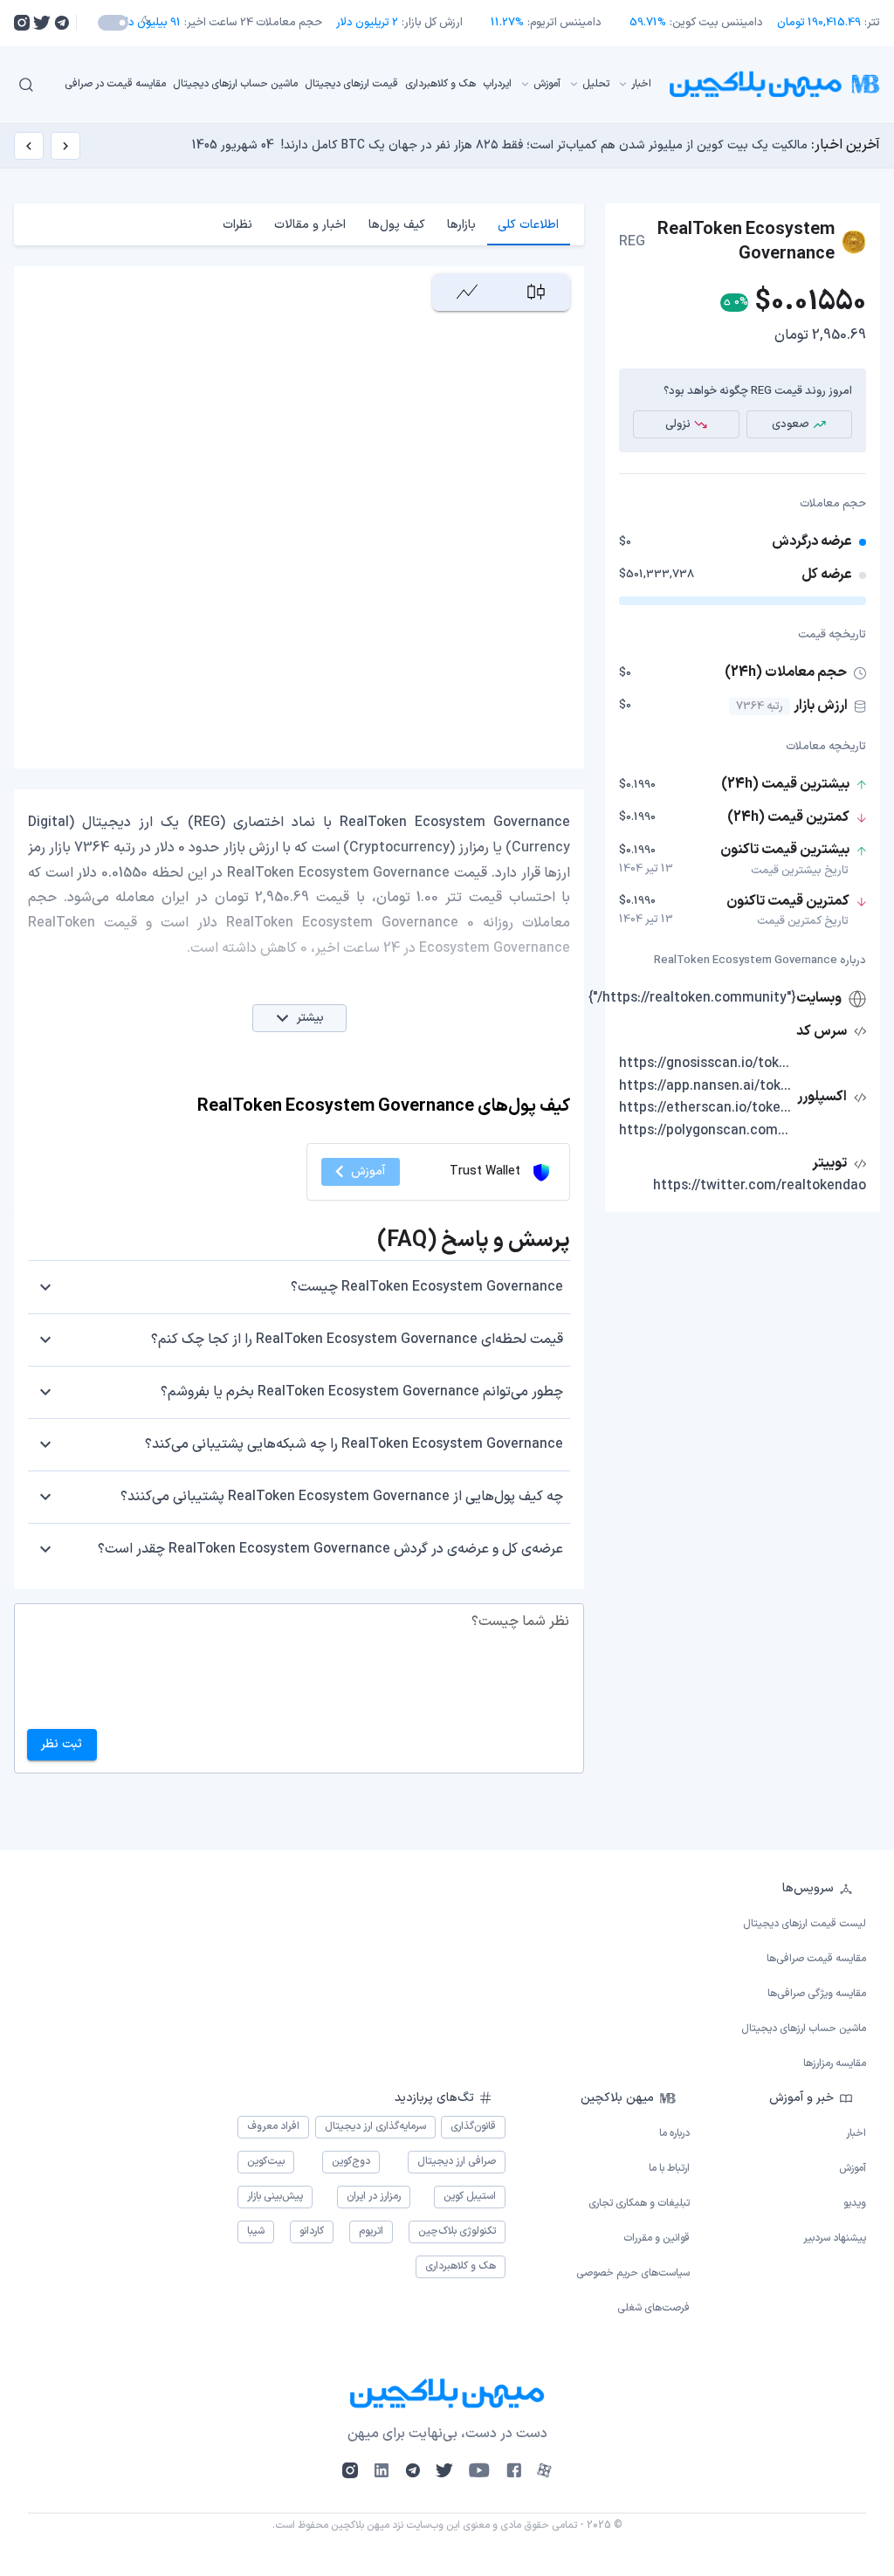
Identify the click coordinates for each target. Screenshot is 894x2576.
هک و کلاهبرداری (440, 84)
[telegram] (62, 23)
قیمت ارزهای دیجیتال (351, 84)
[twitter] (42, 23)
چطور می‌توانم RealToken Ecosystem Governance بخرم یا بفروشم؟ (362, 1392)
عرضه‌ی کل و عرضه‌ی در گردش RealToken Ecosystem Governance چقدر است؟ (330, 1549)
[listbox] (358, 84)
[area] (467, 292)
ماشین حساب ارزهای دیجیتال (235, 84)
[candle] (536, 292)
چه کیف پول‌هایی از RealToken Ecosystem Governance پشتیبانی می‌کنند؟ (342, 1497)
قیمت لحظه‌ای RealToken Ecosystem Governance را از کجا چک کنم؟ (357, 1340)
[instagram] (22, 23)
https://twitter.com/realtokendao (760, 1186)
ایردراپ (497, 84)
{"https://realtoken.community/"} (692, 998)
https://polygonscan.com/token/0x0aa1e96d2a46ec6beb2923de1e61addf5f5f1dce (706, 1131)
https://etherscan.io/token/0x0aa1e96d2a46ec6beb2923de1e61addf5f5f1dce (706, 1108)
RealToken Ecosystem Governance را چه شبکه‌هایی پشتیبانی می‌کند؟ (354, 1444)
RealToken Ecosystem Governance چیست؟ (427, 1287)
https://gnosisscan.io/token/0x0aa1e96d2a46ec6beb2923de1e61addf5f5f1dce (706, 1064)
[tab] (529, 224)
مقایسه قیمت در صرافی (115, 84)
